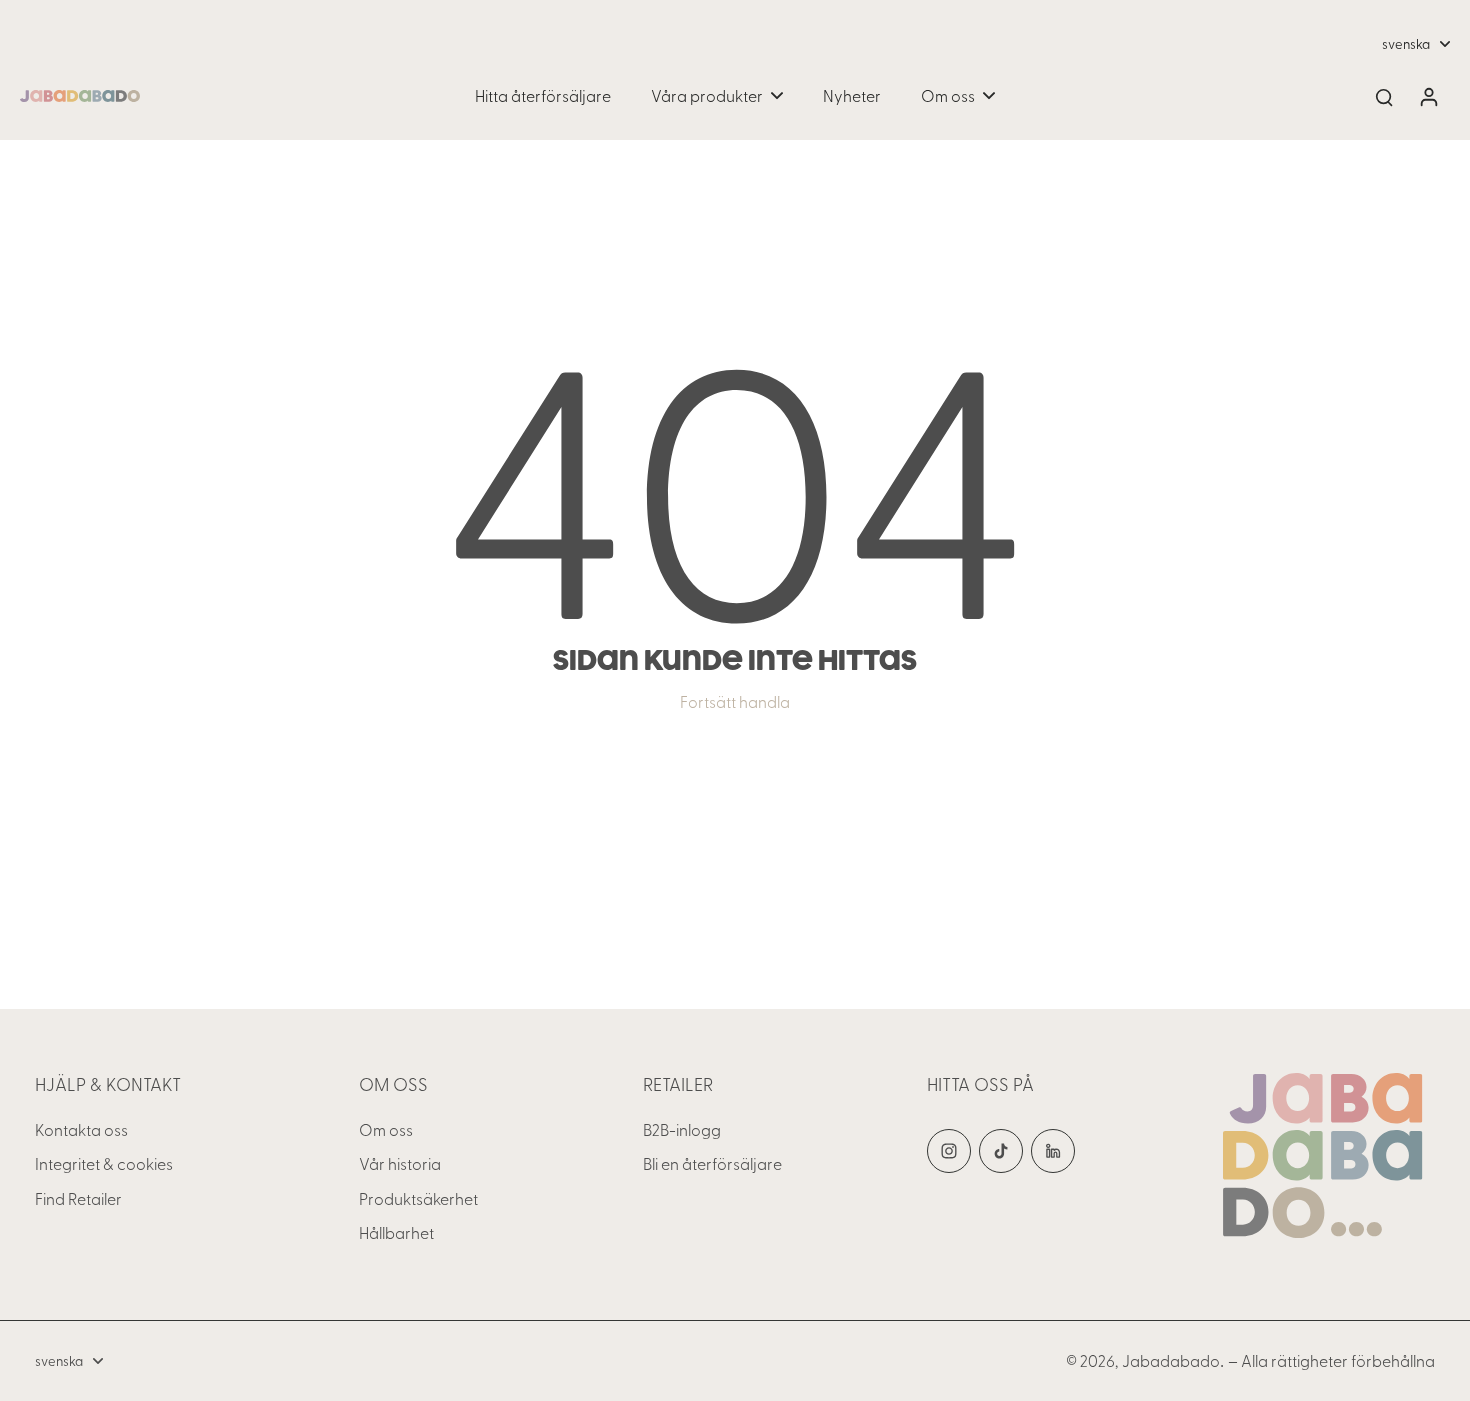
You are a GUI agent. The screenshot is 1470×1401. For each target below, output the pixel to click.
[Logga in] (1428, 96)
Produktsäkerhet (418, 1198)
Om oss (386, 1129)
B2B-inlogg (682, 1129)
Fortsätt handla (735, 701)
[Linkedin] (1053, 1151)
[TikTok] (1001, 1151)
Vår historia (400, 1163)
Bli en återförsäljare (712, 1163)
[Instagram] (949, 1151)
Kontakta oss (81, 1129)
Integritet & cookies (104, 1163)
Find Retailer (78, 1198)
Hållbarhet (396, 1232)
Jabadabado (1171, 1360)
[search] (1384, 96)
